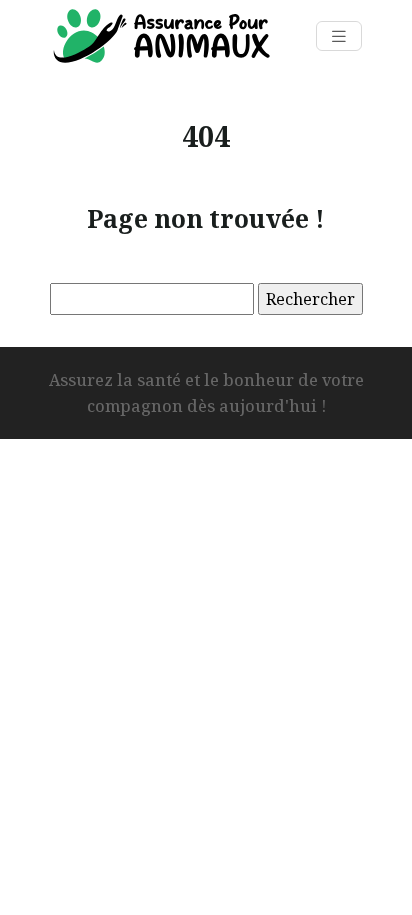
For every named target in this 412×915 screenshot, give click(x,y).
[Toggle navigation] (339, 36)
